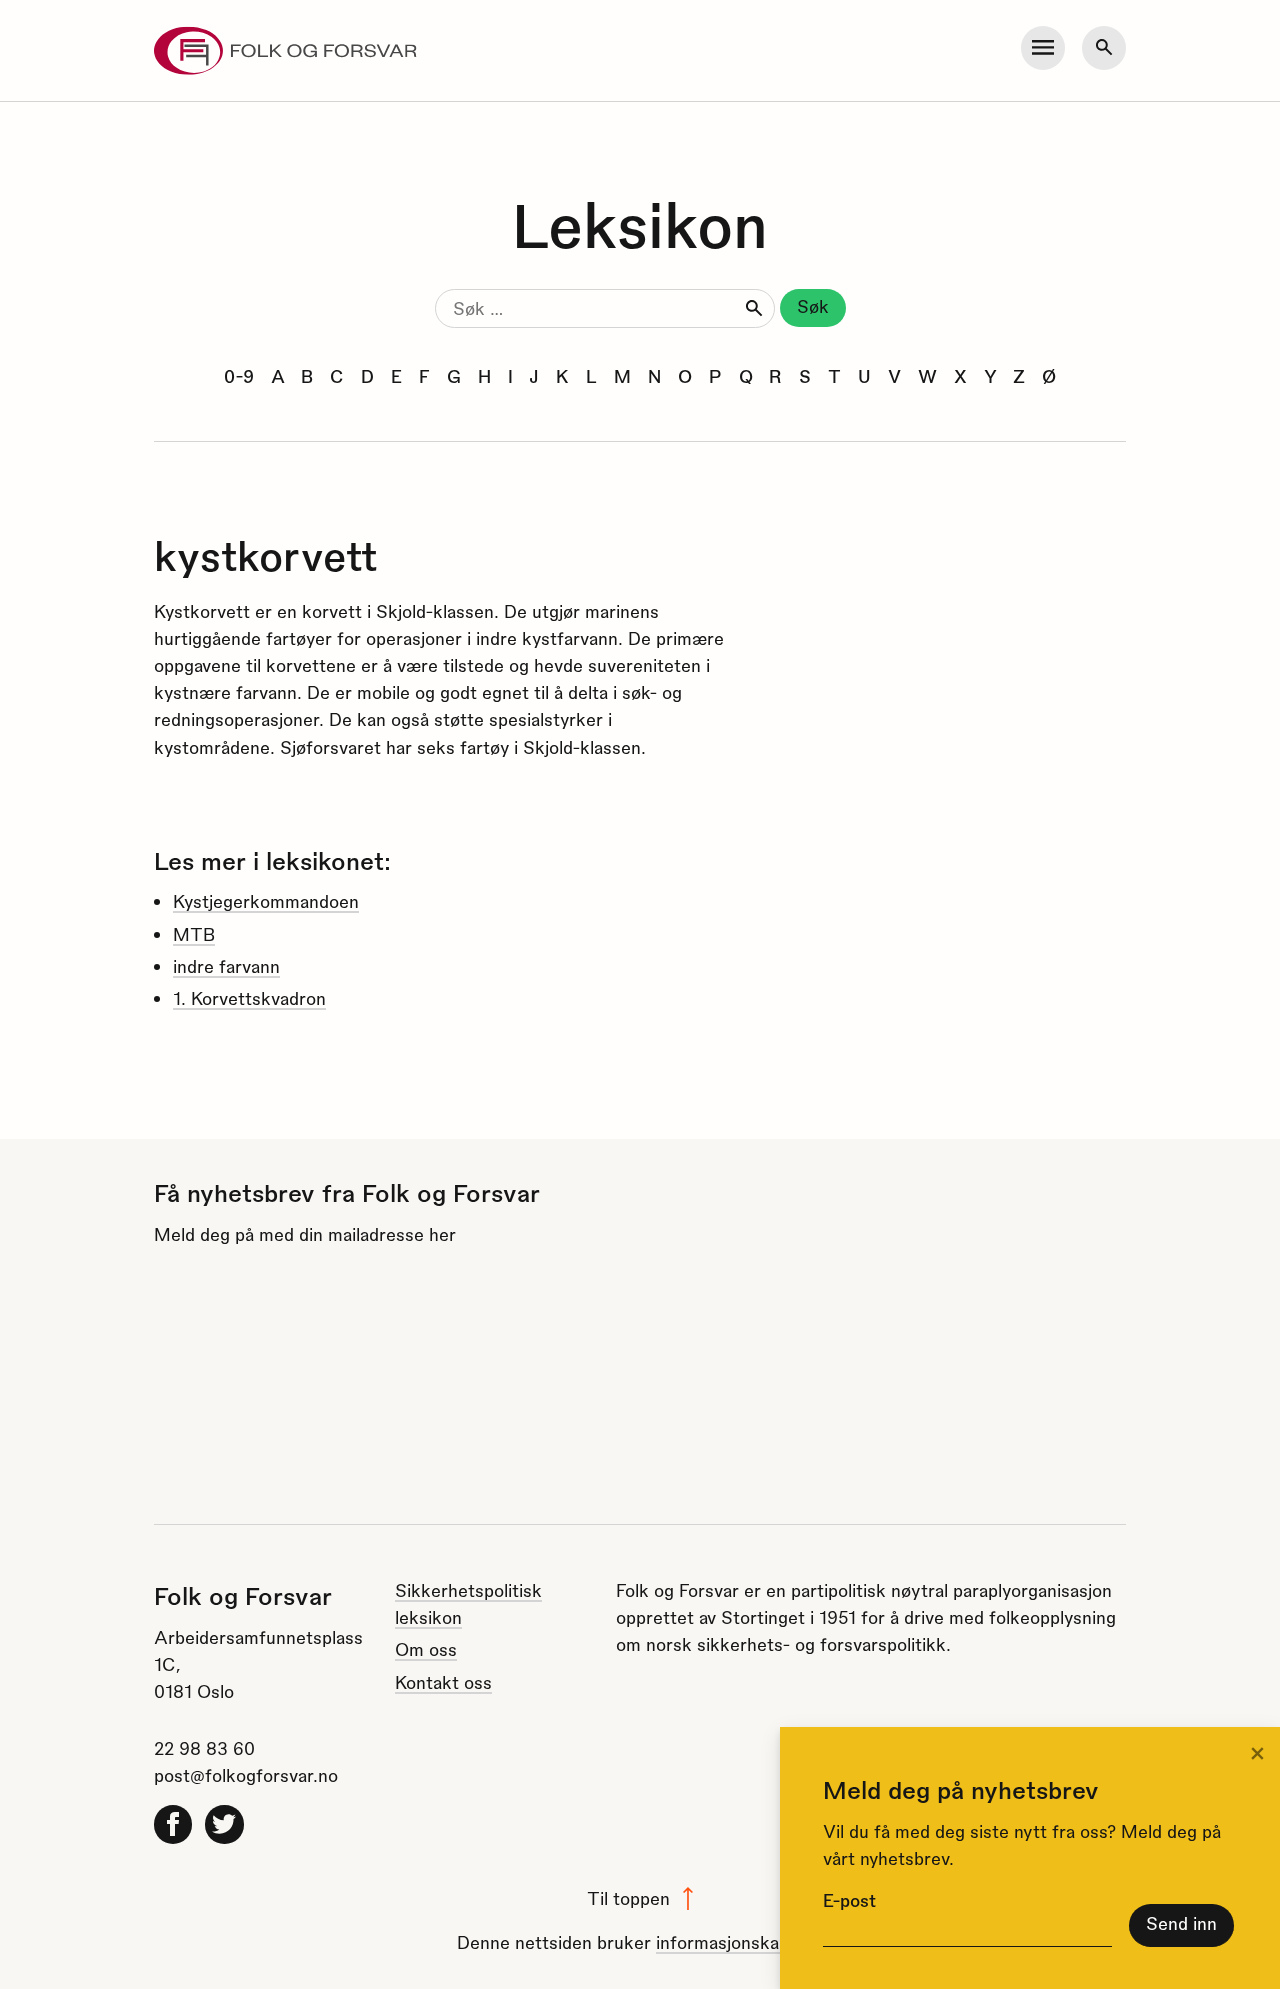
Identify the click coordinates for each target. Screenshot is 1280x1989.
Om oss (426, 1648)
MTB (194, 933)
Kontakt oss (443, 1681)
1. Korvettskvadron (249, 997)
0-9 (239, 375)
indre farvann (226, 965)
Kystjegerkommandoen (266, 900)
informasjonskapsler (737, 1941)
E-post (849, 1899)
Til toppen (628, 1897)
